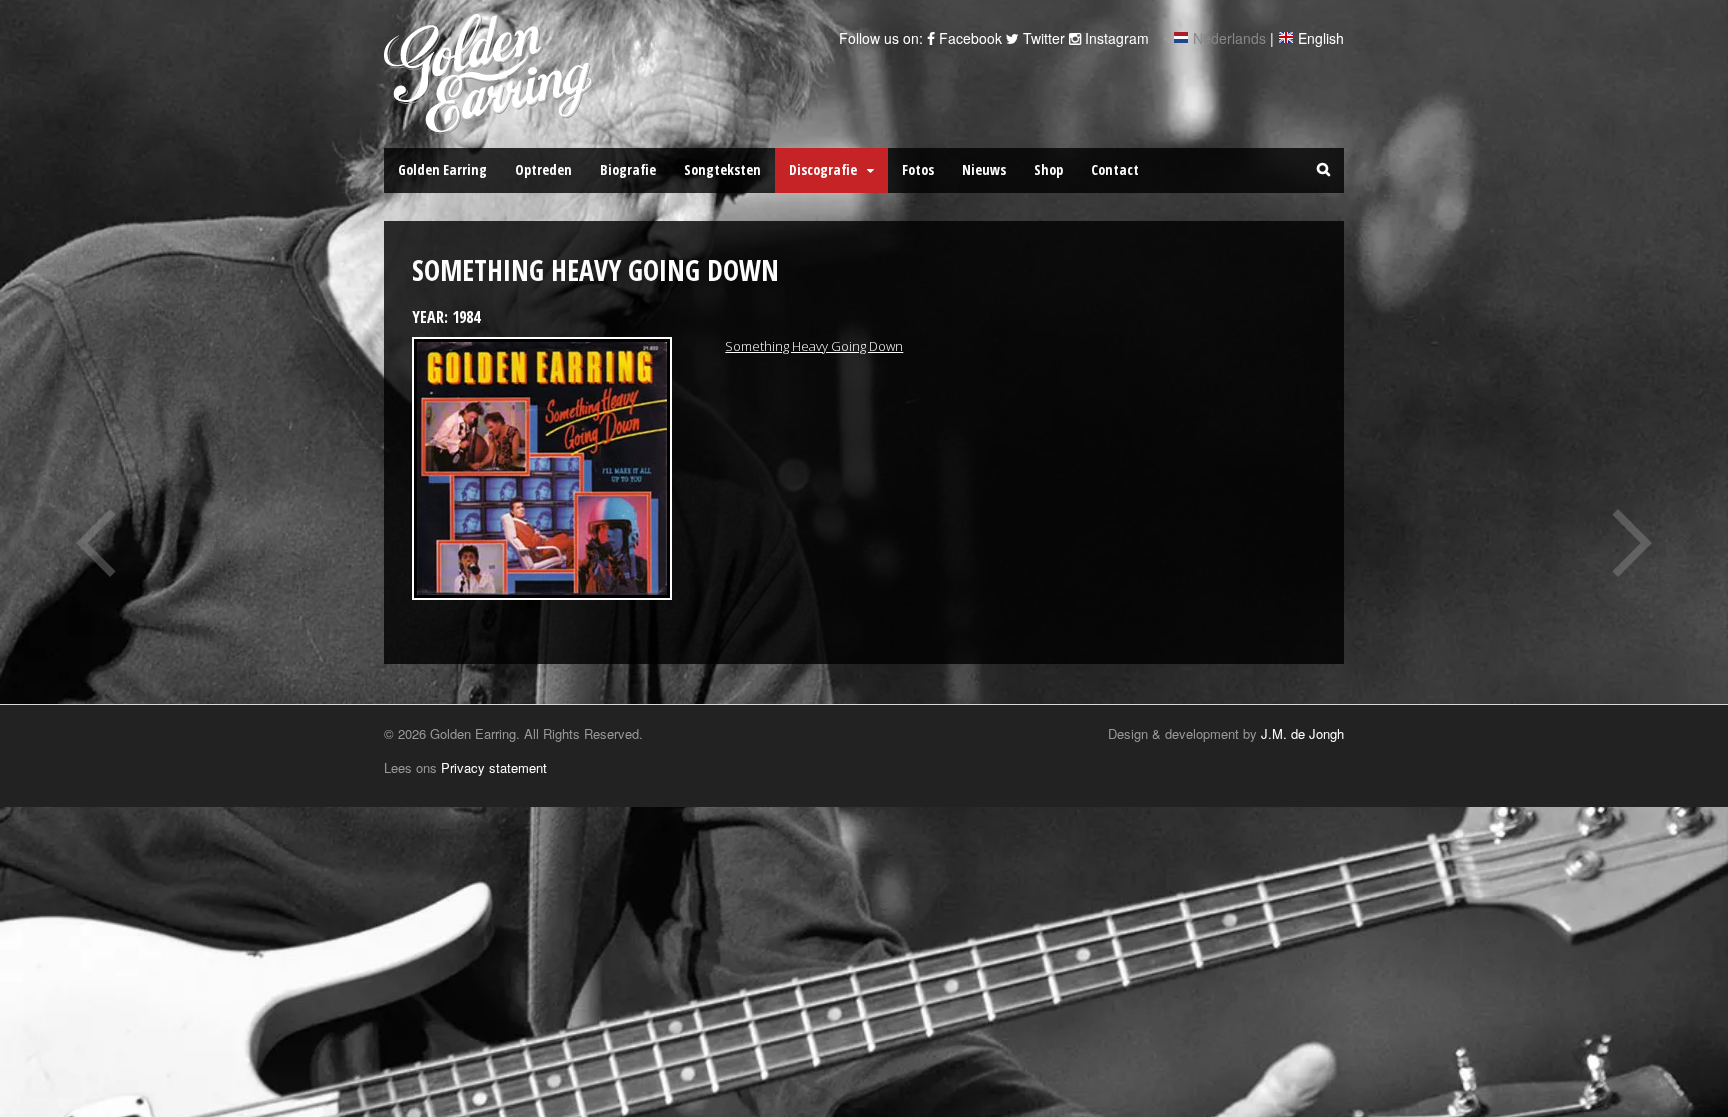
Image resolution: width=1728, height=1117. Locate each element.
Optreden (543, 169)
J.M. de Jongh (1302, 733)
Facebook (968, 38)
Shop (1048, 169)
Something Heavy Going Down (814, 346)
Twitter (1042, 38)
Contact (1115, 169)
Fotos (918, 169)
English (1321, 38)
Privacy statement (494, 767)
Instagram (1115, 38)
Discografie (823, 169)
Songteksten (722, 169)
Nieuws (984, 169)
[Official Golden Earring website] (491, 123)
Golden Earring (442, 169)
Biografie (628, 169)
